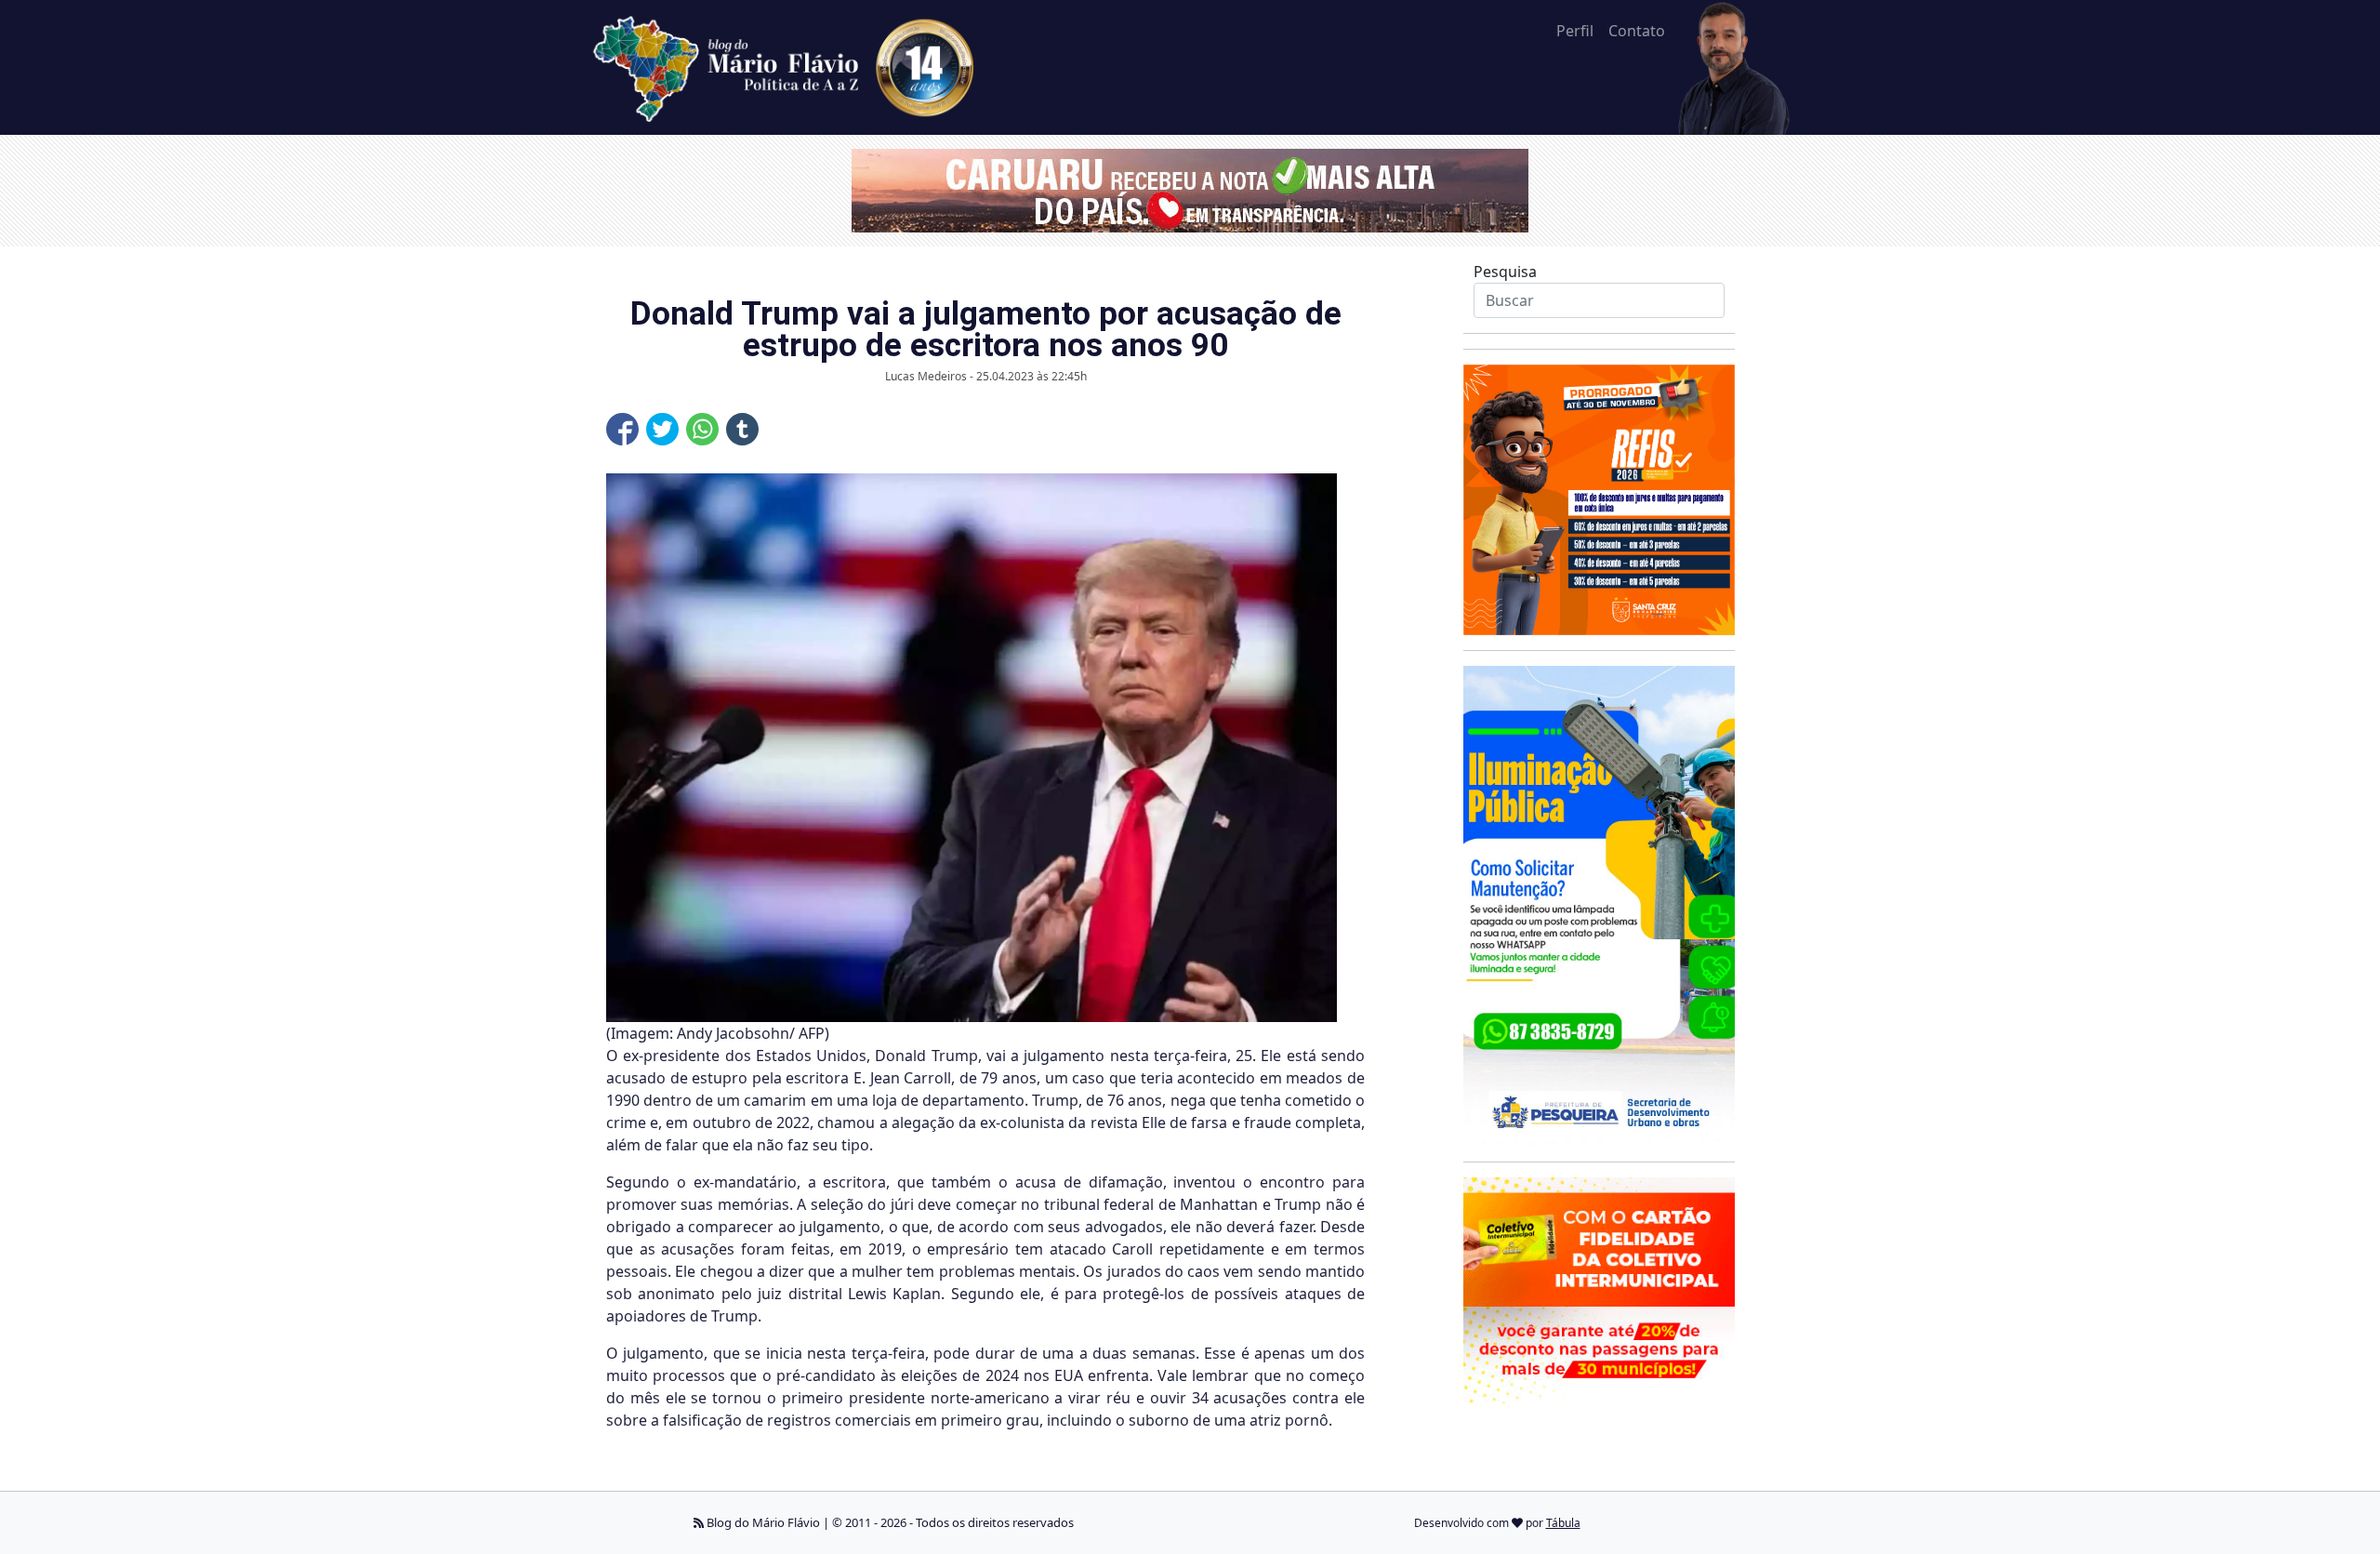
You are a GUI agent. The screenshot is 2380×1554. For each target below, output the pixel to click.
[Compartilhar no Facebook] (622, 429)
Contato (1637, 31)
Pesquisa (1505, 272)
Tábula (1563, 1523)
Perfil (1575, 31)
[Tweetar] (662, 429)
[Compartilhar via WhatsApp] (702, 429)
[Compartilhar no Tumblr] (742, 429)
